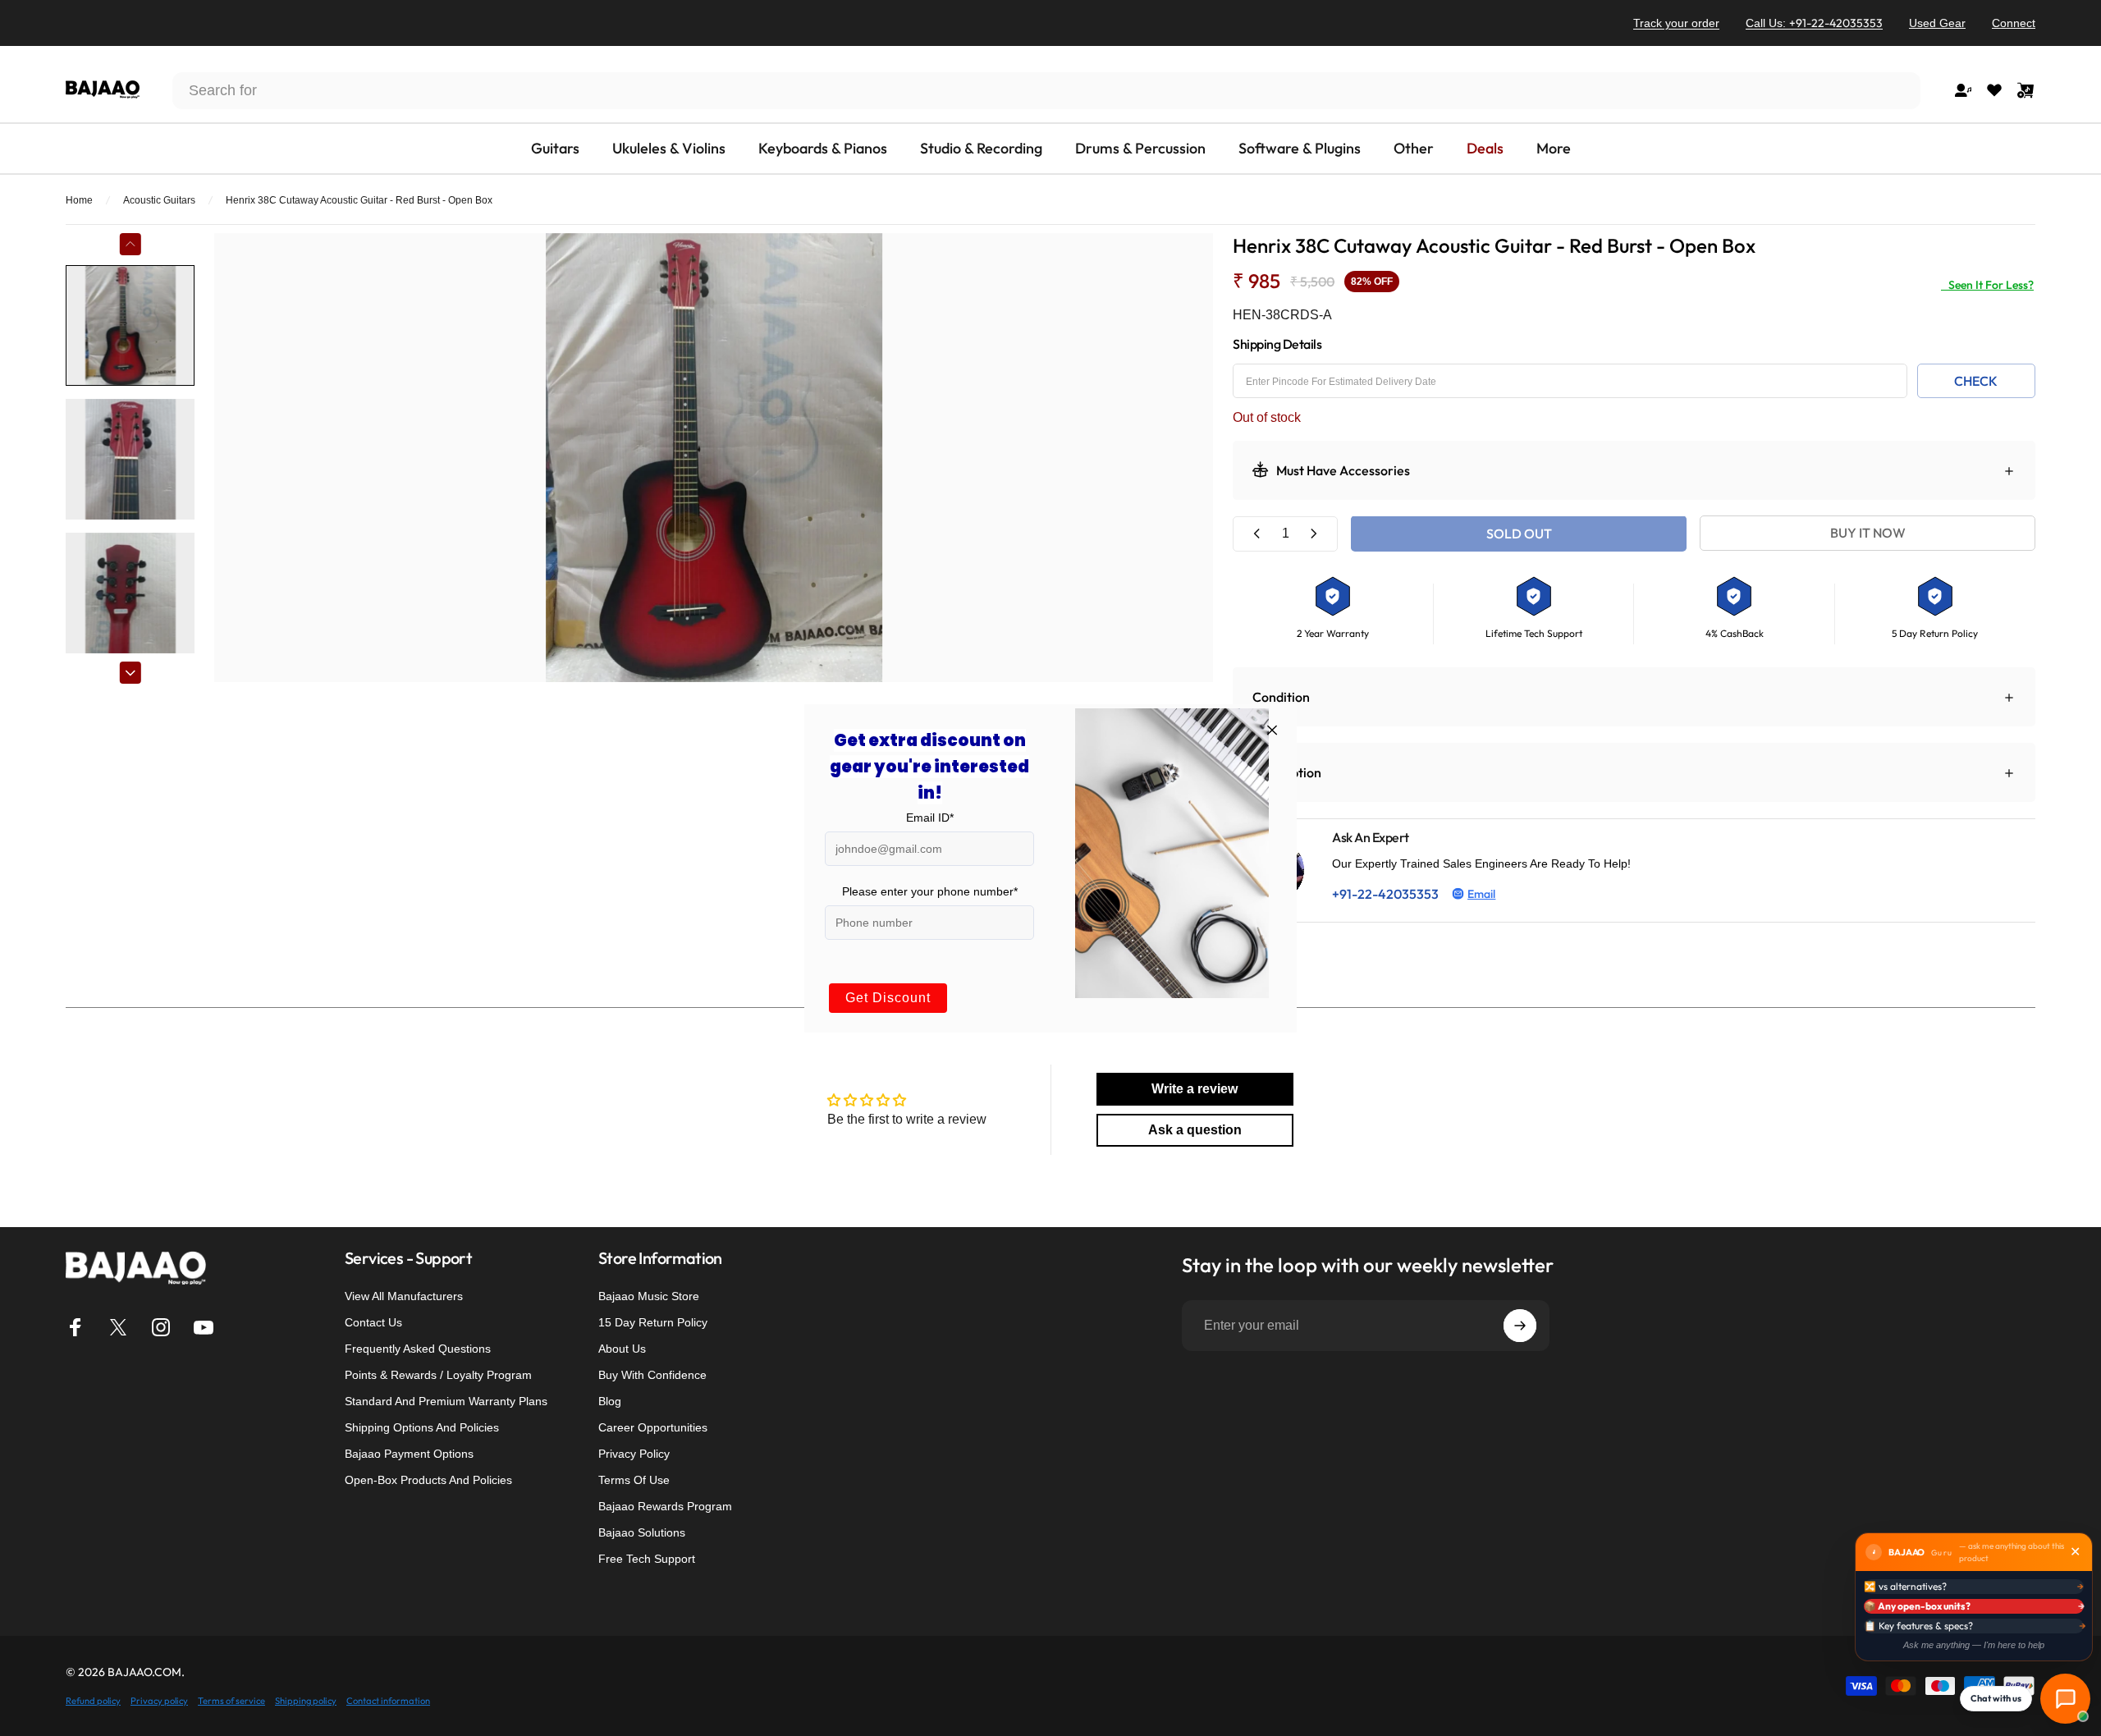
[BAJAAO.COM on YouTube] (204, 1327)
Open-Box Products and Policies (428, 1480)
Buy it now (1868, 534)
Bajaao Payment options (409, 1454)
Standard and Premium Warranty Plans (446, 1401)
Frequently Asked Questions (418, 1349)
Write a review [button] (1195, 1089)
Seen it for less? (1987, 285)
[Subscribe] (1520, 1326)
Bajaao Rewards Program (665, 1506)
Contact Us (373, 1322)
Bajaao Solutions (642, 1532)
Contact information (388, 1701)
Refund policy (93, 1701)
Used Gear (1937, 23)
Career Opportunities (653, 1427)
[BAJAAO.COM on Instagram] (161, 1327)
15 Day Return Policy (653, 1322)
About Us (622, 1349)
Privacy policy (159, 1701)
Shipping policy (306, 1701)
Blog (610, 1401)
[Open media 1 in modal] (714, 458)
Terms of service (231, 1701)
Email (1481, 893)
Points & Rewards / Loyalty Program (438, 1375)
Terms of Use (634, 1480)
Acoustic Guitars (159, 200)
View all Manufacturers (404, 1296)
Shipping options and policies (422, 1427)
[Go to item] (130, 325)
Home (79, 200)
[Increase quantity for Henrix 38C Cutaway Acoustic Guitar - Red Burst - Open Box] (1313, 533)
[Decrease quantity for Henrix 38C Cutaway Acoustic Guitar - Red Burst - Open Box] (1257, 533)
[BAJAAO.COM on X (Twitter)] (118, 1327)
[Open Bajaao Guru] (2065, 1699)
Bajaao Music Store (649, 1296)
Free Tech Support (647, 1559)
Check (1976, 380)
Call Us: (1814, 23)
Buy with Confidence (652, 1375)
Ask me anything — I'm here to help (1974, 1645)
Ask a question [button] (1195, 1130)
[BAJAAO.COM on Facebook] (76, 1327)
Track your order (1676, 23)
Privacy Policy (634, 1454)
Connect (2014, 23)
